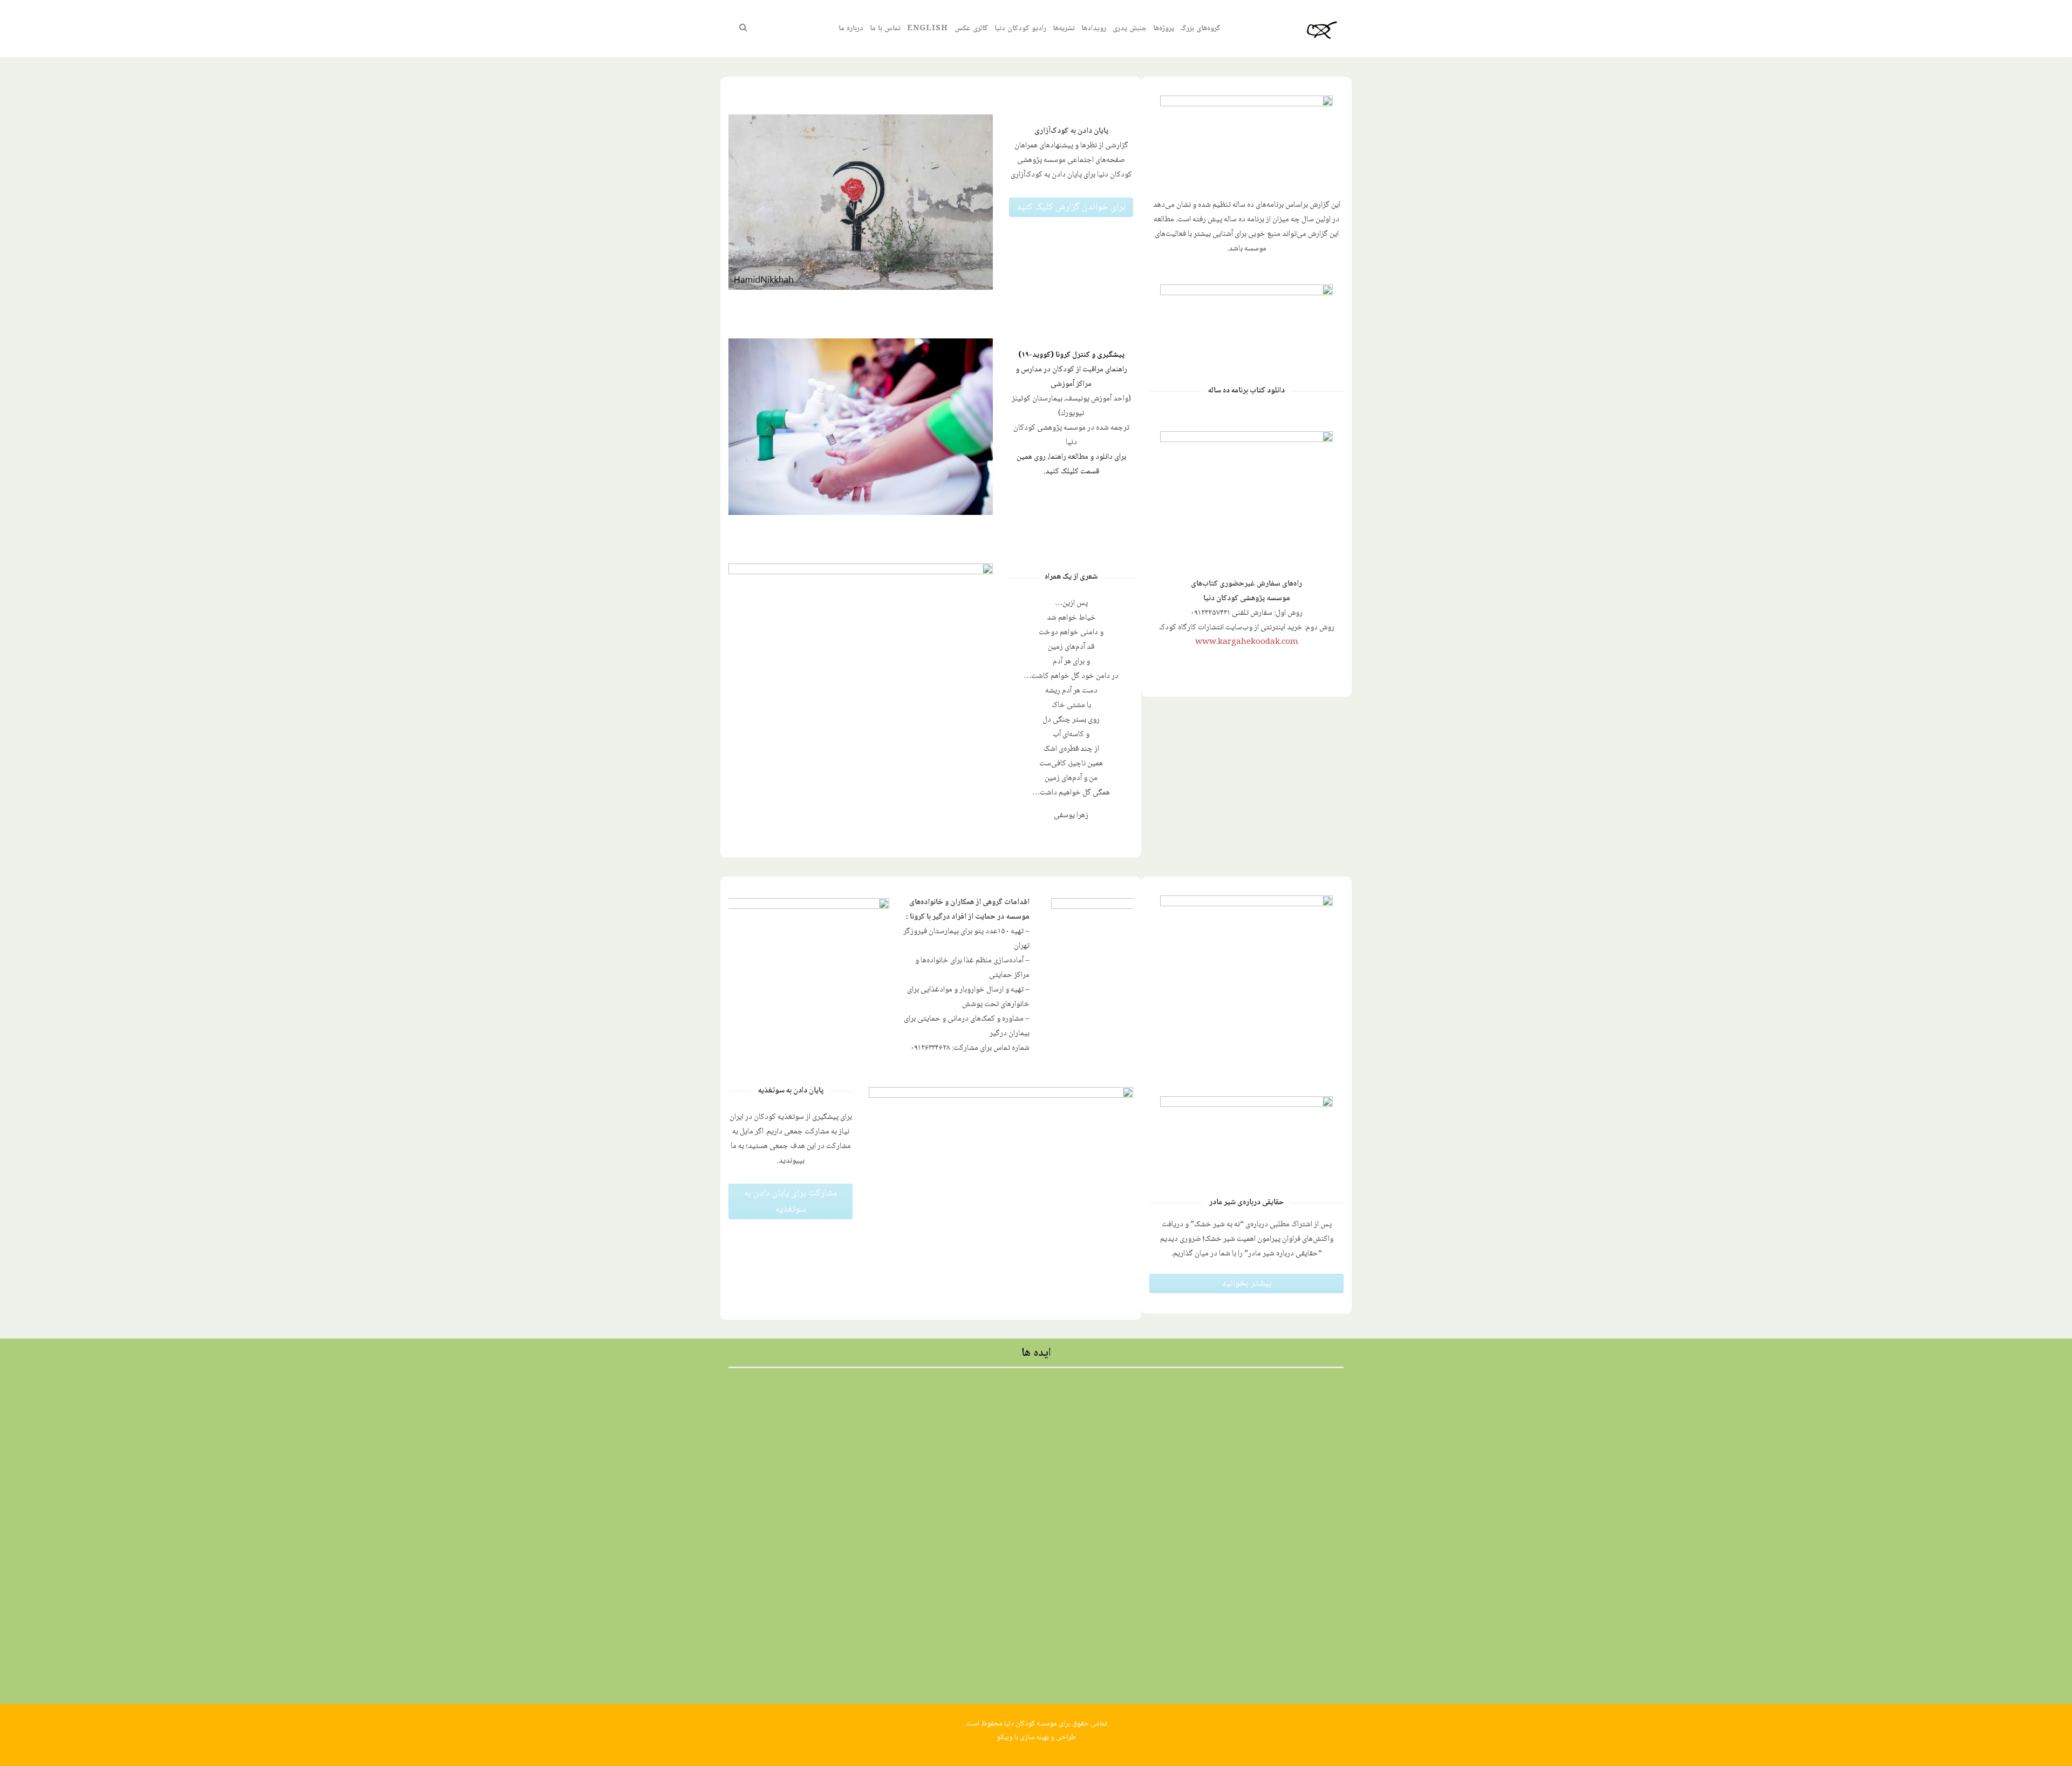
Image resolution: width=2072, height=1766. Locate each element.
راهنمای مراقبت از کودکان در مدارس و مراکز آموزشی (1071, 377)
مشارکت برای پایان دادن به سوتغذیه (791, 1201)
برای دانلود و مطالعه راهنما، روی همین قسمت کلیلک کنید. (1071, 464)
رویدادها (1094, 29)
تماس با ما (885, 29)
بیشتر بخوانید (1247, 1283)
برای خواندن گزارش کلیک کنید (1071, 207)
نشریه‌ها (1064, 29)
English (928, 29)
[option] (931, 979)
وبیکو (1005, 1737)
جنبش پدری (1130, 29)
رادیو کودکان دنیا (1020, 29)
